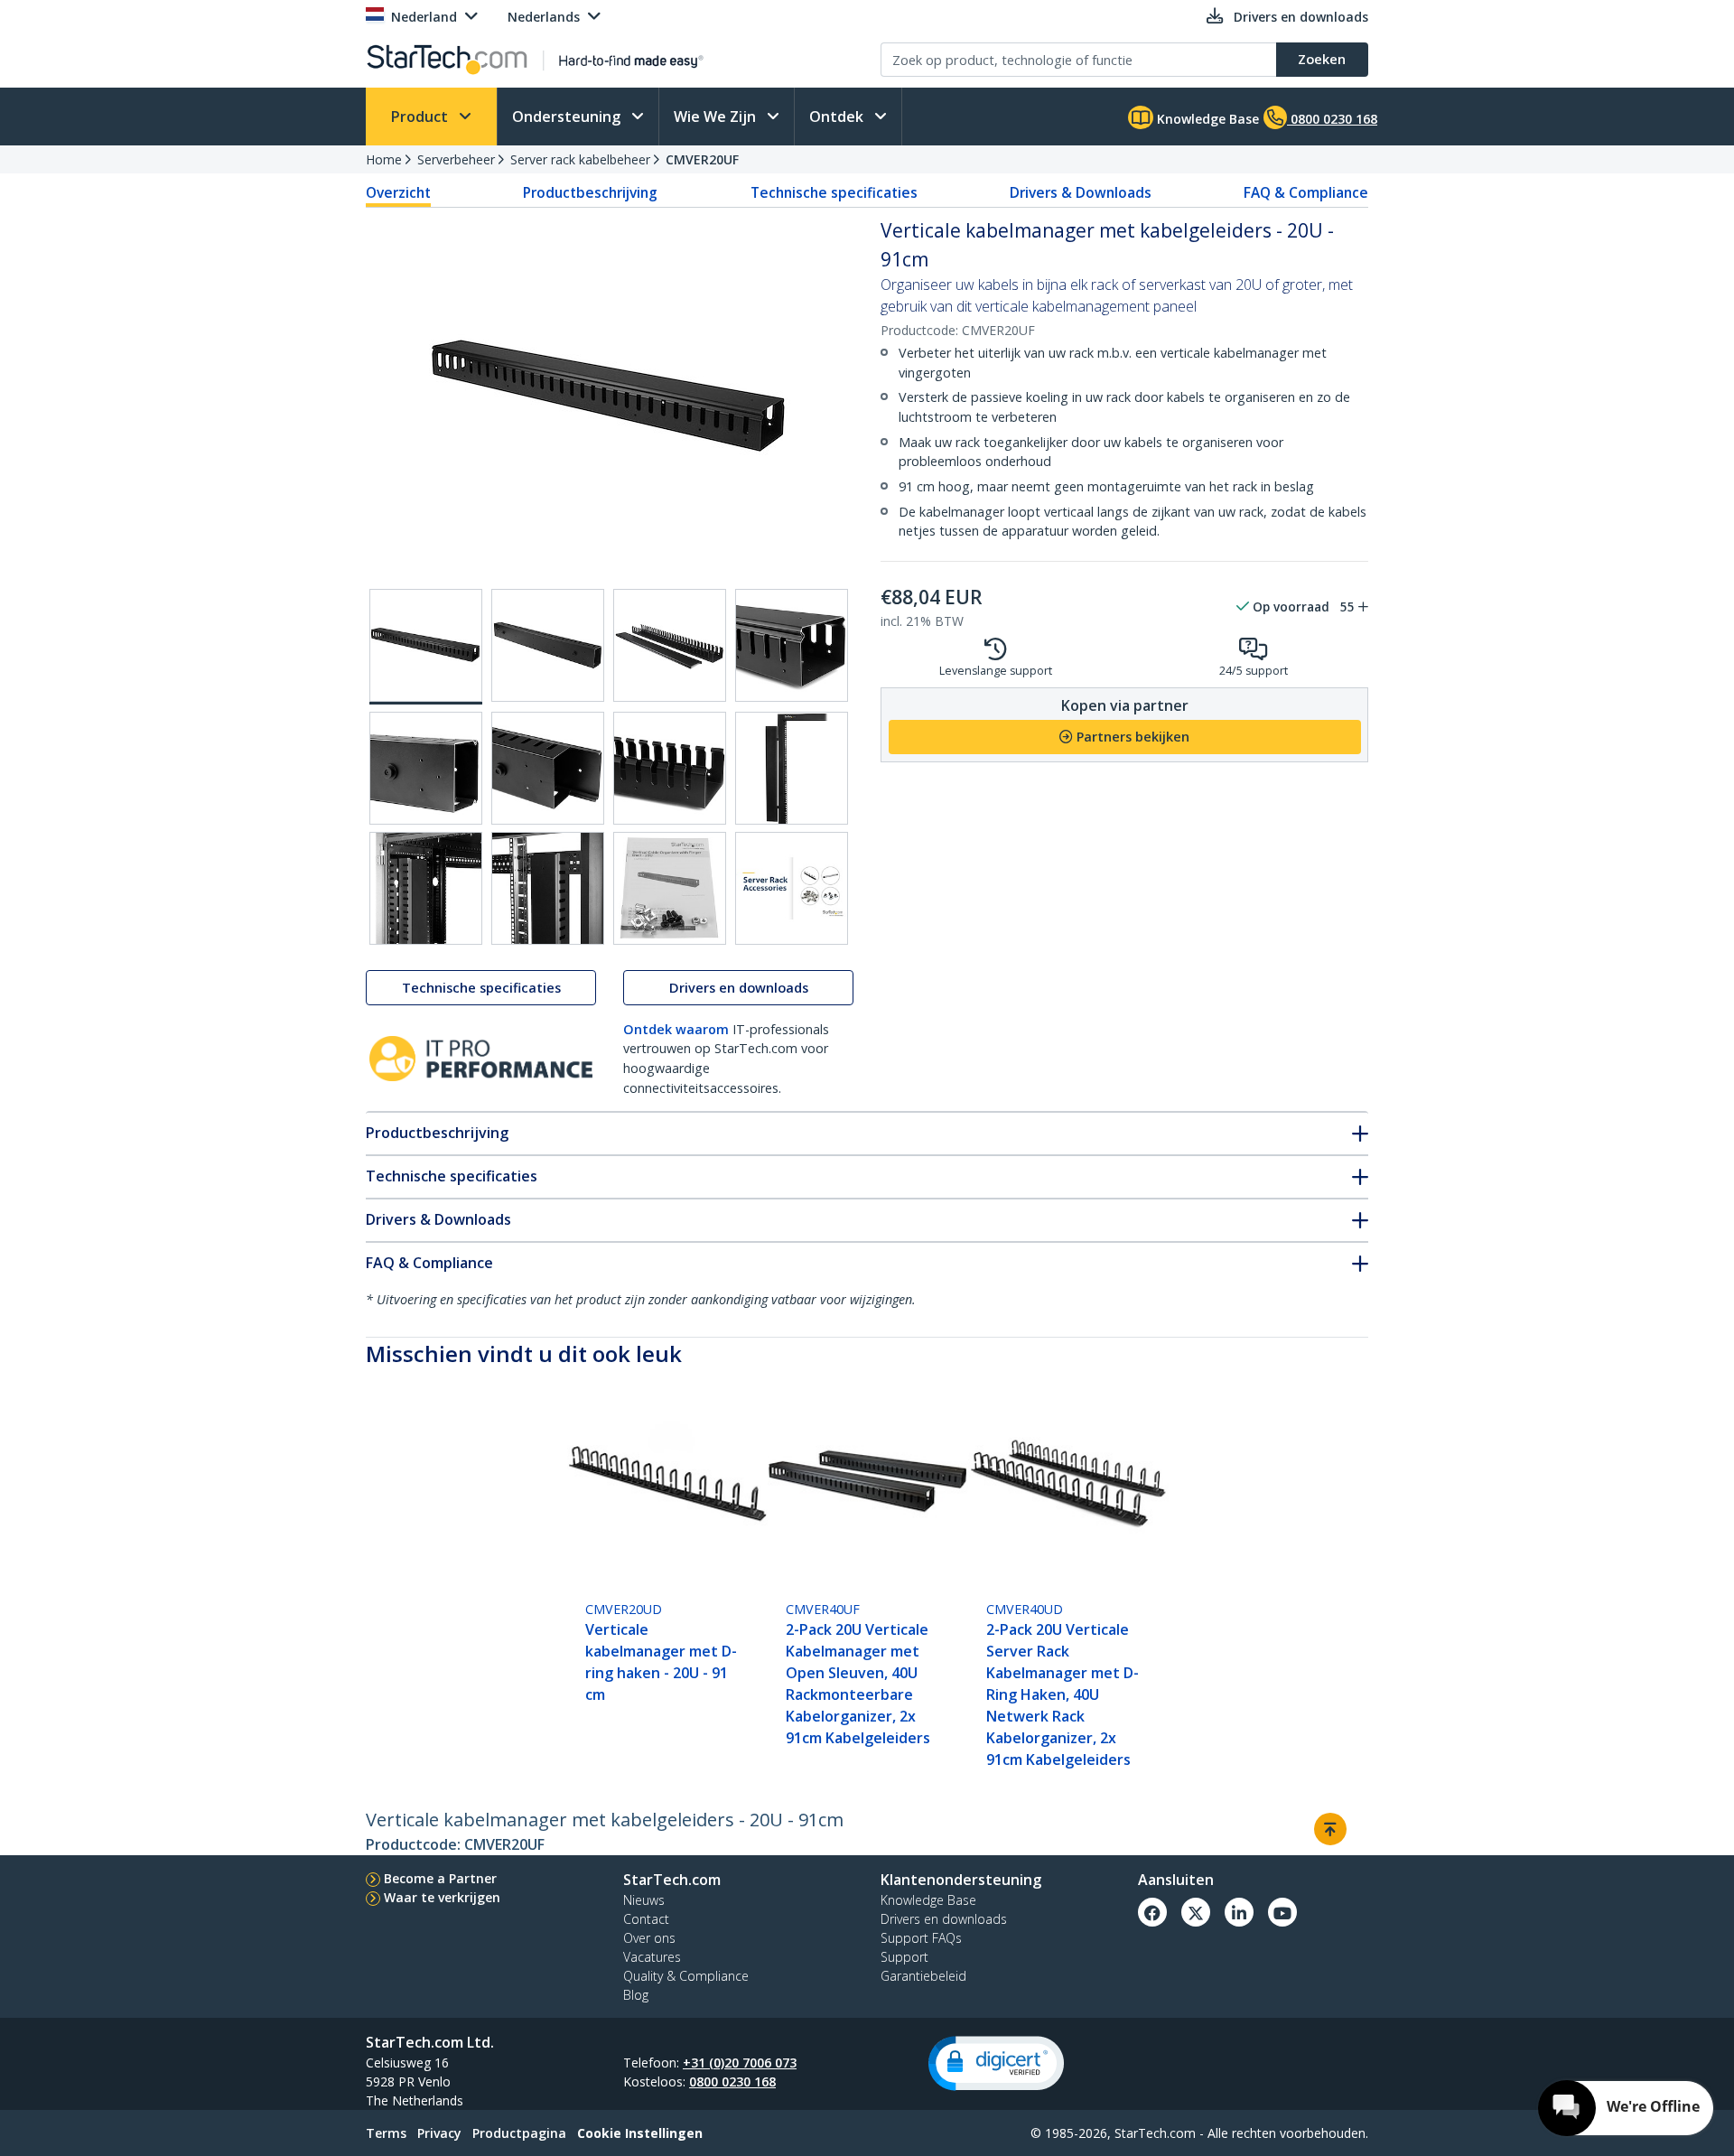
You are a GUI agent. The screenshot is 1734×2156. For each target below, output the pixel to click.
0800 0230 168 (732, 2081)
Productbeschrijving (590, 192)
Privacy (439, 2133)
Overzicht (398, 192)
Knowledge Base (1206, 119)
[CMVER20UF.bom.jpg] (670, 888)
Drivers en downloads (739, 988)
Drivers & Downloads (1081, 192)
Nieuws (644, 1900)
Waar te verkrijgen (442, 1897)
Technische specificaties (834, 192)
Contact (646, 1919)
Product (421, 117)
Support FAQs (921, 1938)
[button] (996, 2063)
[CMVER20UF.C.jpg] (670, 645)
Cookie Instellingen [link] (640, 2133)
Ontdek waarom (676, 1029)
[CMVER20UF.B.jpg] (548, 645)
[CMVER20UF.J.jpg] (548, 888)
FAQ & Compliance (1306, 192)
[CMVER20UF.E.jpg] (426, 768)
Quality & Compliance (686, 1976)
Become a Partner (440, 1878)
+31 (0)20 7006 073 (740, 2063)
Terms (386, 2133)
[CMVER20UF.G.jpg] (670, 768)
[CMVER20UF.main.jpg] (426, 647)
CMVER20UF (702, 159)
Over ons (649, 1938)
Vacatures (652, 1957)
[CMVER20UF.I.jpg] (426, 888)
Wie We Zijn (717, 117)
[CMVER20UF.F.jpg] (548, 768)
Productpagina (519, 2133)
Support (904, 1957)
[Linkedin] (1239, 1912)
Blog (636, 1995)
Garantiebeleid (923, 1976)
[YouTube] (1282, 1912)
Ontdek (838, 117)
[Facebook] (1152, 1912)
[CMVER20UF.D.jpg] (792, 645)
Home (384, 159)
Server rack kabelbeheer (580, 159)
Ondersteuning (568, 117)
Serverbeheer (456, 159)
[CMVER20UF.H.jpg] (792, 768)
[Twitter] (1196, 1912)
